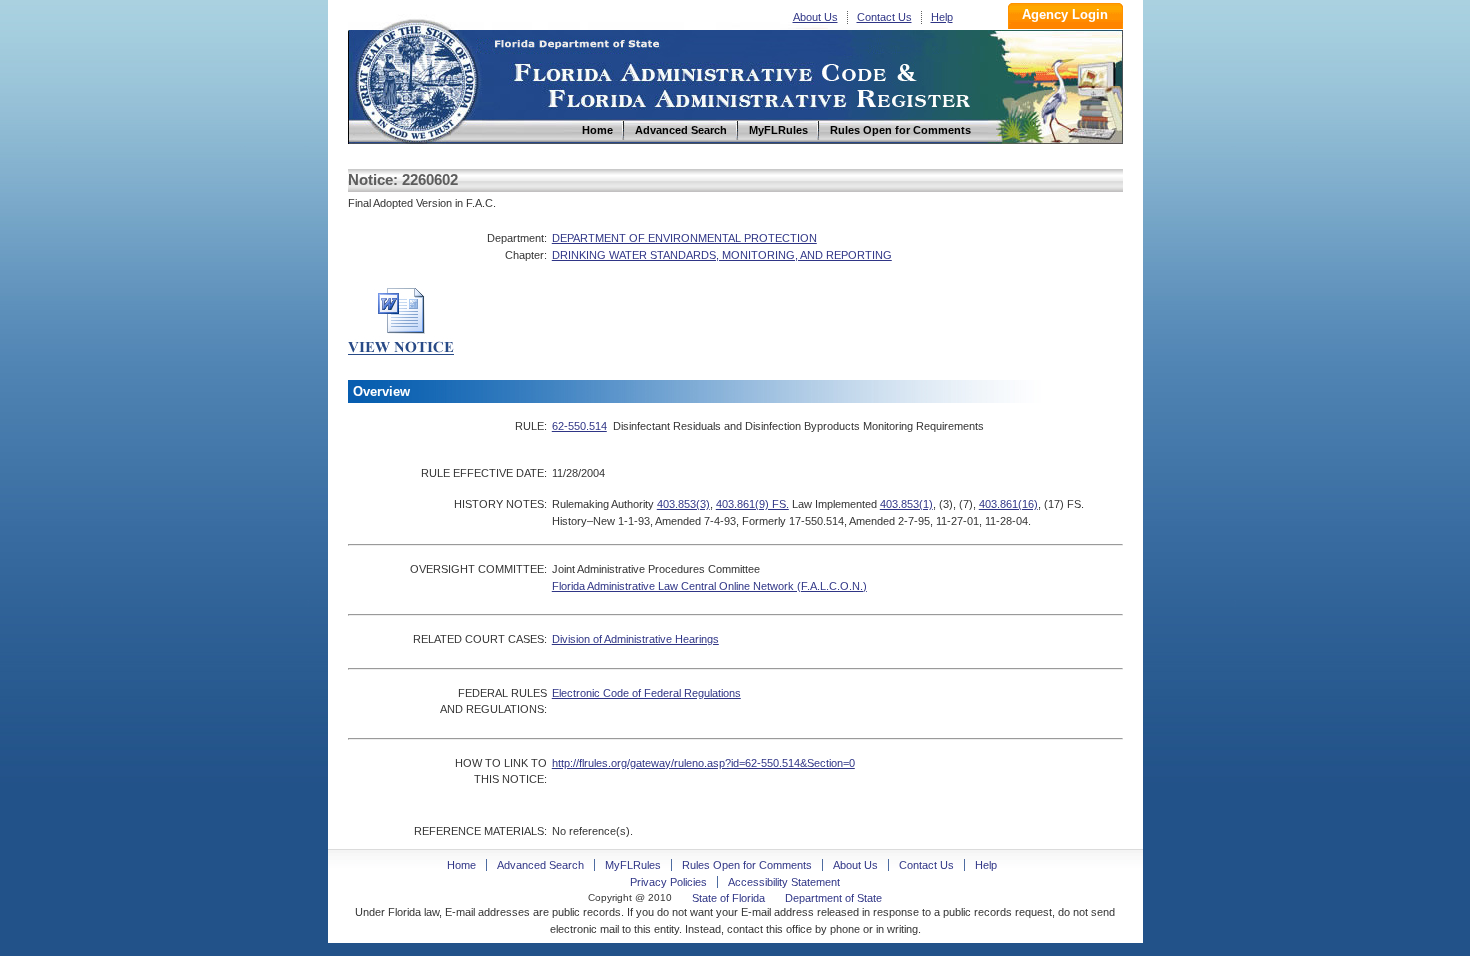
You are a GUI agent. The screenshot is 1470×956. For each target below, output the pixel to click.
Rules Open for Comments (747, 865)
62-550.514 (579, 426)
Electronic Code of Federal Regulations (646, 693)
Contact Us (884, 17)
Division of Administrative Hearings (635, 639)
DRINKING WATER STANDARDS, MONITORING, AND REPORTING (722, 255)
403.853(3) (683, 504)
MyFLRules (633, 865)
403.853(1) (906, 504)
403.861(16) (1008, 504)
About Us (815, 17)
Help (942, 17)
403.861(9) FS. (752, 504)
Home (416, 78)
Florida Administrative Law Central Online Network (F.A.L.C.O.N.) (709, 586)
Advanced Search (540, 865)
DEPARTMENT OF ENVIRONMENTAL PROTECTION (684, 238)
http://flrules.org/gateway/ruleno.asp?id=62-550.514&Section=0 (703, 763)
